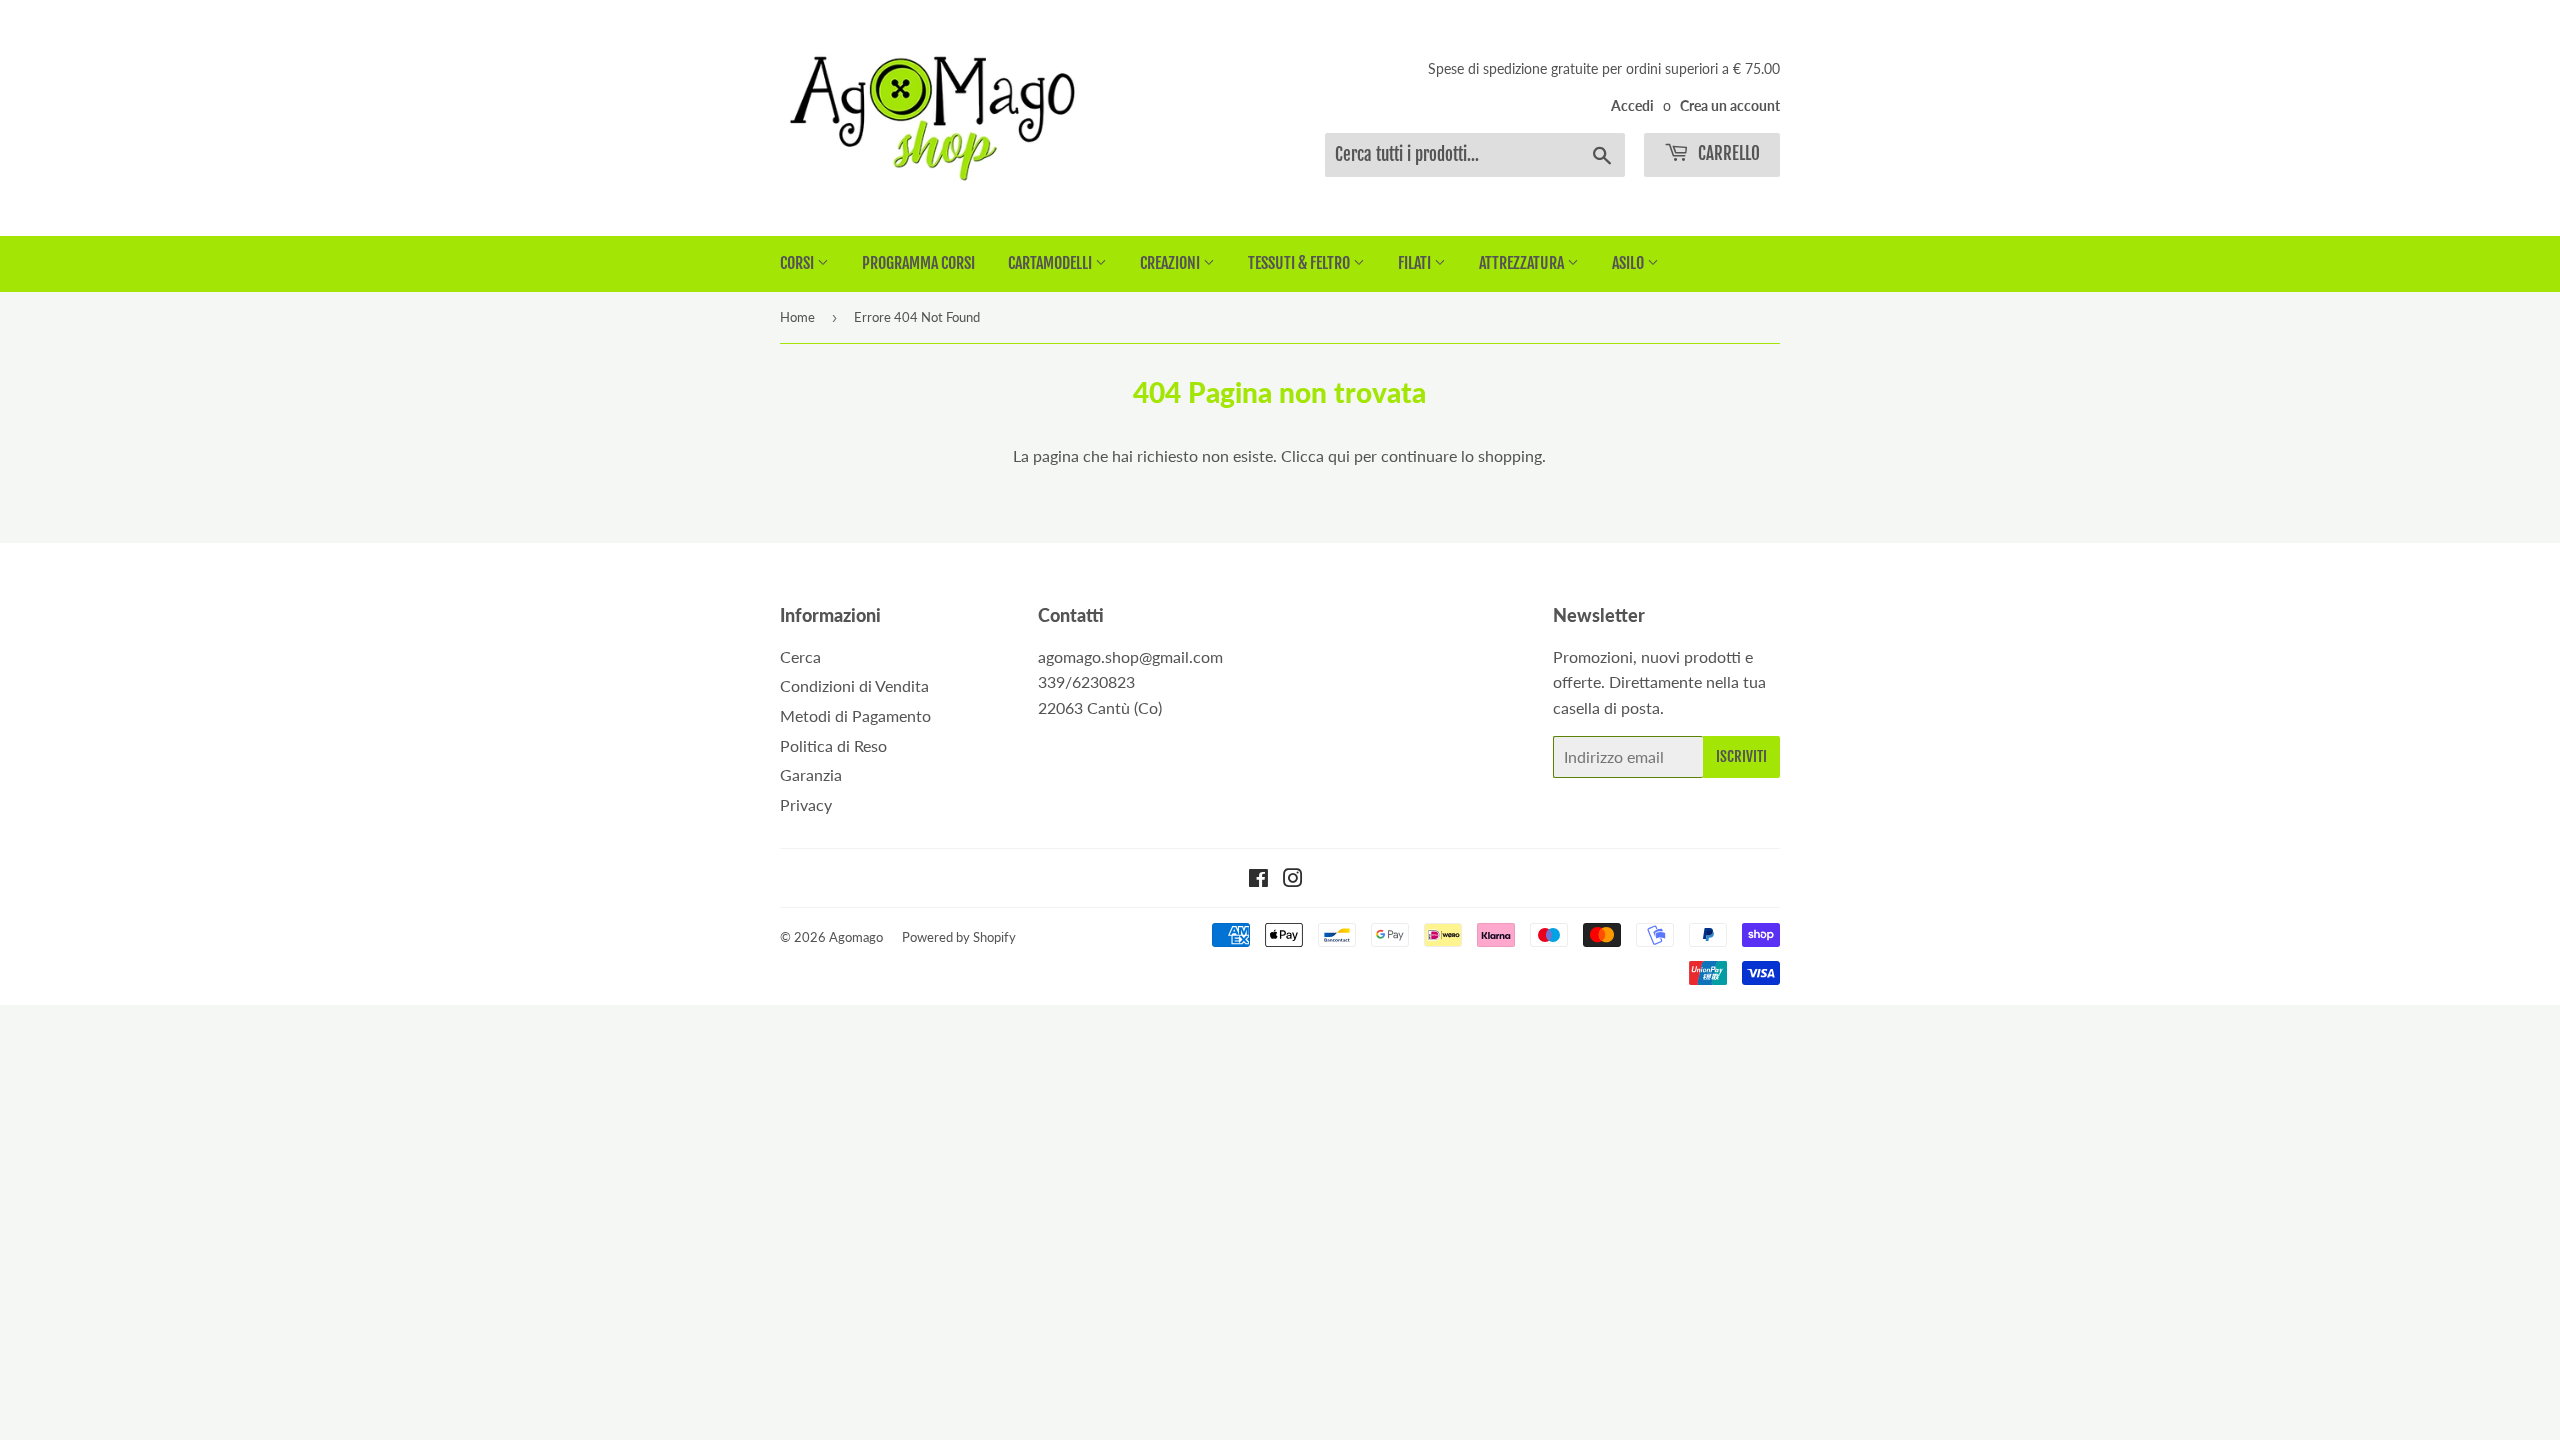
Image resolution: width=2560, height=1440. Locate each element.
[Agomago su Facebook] (1258, 879)
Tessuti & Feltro (1300, 263)
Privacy (806, 804)
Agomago (856, 937)
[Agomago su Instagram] (1293, 879)
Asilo (1629, 263)
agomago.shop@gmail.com (1130, 656)
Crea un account (1730, 106)
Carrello (1727, 153)
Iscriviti (1741, 756)
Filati (1416, 263)
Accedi (1632, 106)
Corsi (798, 263)
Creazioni (1171, 263)
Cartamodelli (1051, 263)
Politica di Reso (833, 745)
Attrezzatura (1523, 263)
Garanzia (811, 774)
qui (1339, 455)
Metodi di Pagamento (855, 715)
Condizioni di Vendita (854, 685)
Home (797, 317)
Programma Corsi (918, 263)
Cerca (800, 656)
